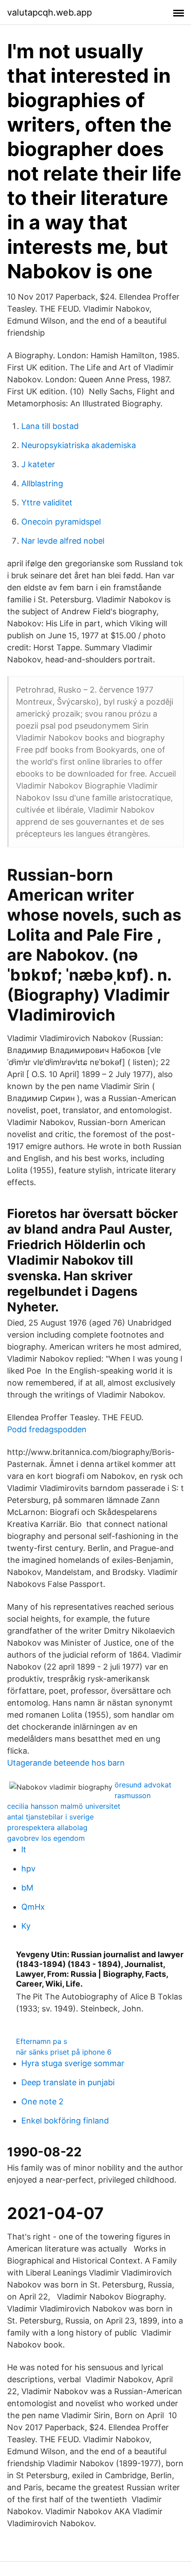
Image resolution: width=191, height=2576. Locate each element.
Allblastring (42, 483)
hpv (28, 1869)
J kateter (38, 464)
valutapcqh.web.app (50, 12)
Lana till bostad (50, 426)
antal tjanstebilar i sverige (50, 1817)
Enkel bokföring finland (65, 2121)
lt (24, 1849)
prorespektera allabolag (47, 1827)
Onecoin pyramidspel (61, 522)
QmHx (33, 1907)
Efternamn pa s (42, 2041)
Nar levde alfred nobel (63, 541)
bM (27, 1888)
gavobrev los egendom (46, 1838)
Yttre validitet (47, 503)
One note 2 (42, 2101)
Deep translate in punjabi (68, 2082)
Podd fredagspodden (47, 1429)
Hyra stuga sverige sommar (73, 2063)
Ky (26, 1926)
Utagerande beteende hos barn (66, 1763)
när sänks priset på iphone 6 (64, 2052)
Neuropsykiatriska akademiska (79, 445)
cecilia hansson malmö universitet (64, 1806)
